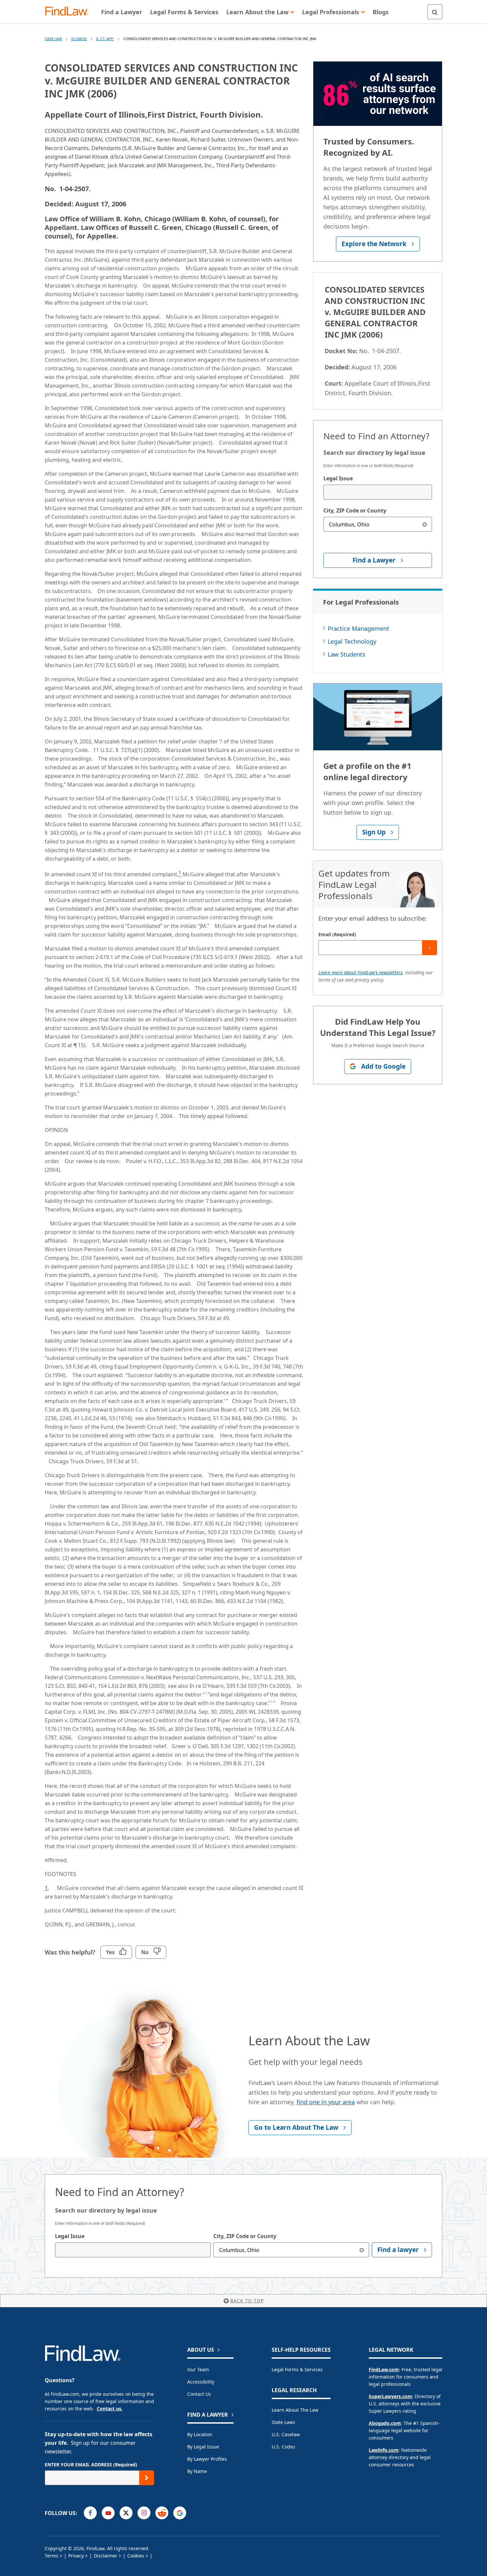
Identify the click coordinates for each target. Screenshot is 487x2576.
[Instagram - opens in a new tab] (144, 2513)
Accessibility (201, 2382)
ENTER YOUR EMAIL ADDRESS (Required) (91, 2465)
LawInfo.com (384, 2450)
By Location (200, 2434)
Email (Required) (337, 934)
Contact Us (199, 2394)
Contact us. (110, 2409)
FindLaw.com (384, 2369)
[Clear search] (425, 524)
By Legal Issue (203, 2447)
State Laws (283, 2422)
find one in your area (326, 2102)
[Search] (435, 12)
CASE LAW (53, 39)
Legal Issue (338, 478)
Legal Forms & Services (297, 2369)
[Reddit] (162, 2513)
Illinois (79, 39)
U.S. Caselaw (286, 2434)
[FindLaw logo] (69, 12)
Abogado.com (385, 2423)
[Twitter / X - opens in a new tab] (126, 2513)
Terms (52, 2556)
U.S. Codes (283, 2447)
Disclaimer (106, 2556)
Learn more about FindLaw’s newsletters (360, 972)
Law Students (347, 654)
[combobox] (378, 492)
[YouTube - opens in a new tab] (108, 2513)
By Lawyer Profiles (207, 2459)
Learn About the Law (295, 2410)
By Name (197, 2471)
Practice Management (358, 628)
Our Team (198, 2369)
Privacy (76, 2556)
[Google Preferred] (180, 2513)
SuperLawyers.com (390, 2396)
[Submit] (430, 948)
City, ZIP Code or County (355, 510)
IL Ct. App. (105, 39)
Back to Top (247, 2301)
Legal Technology (352, 641)
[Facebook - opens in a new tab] (90, 2513)
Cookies (136, 2556)
